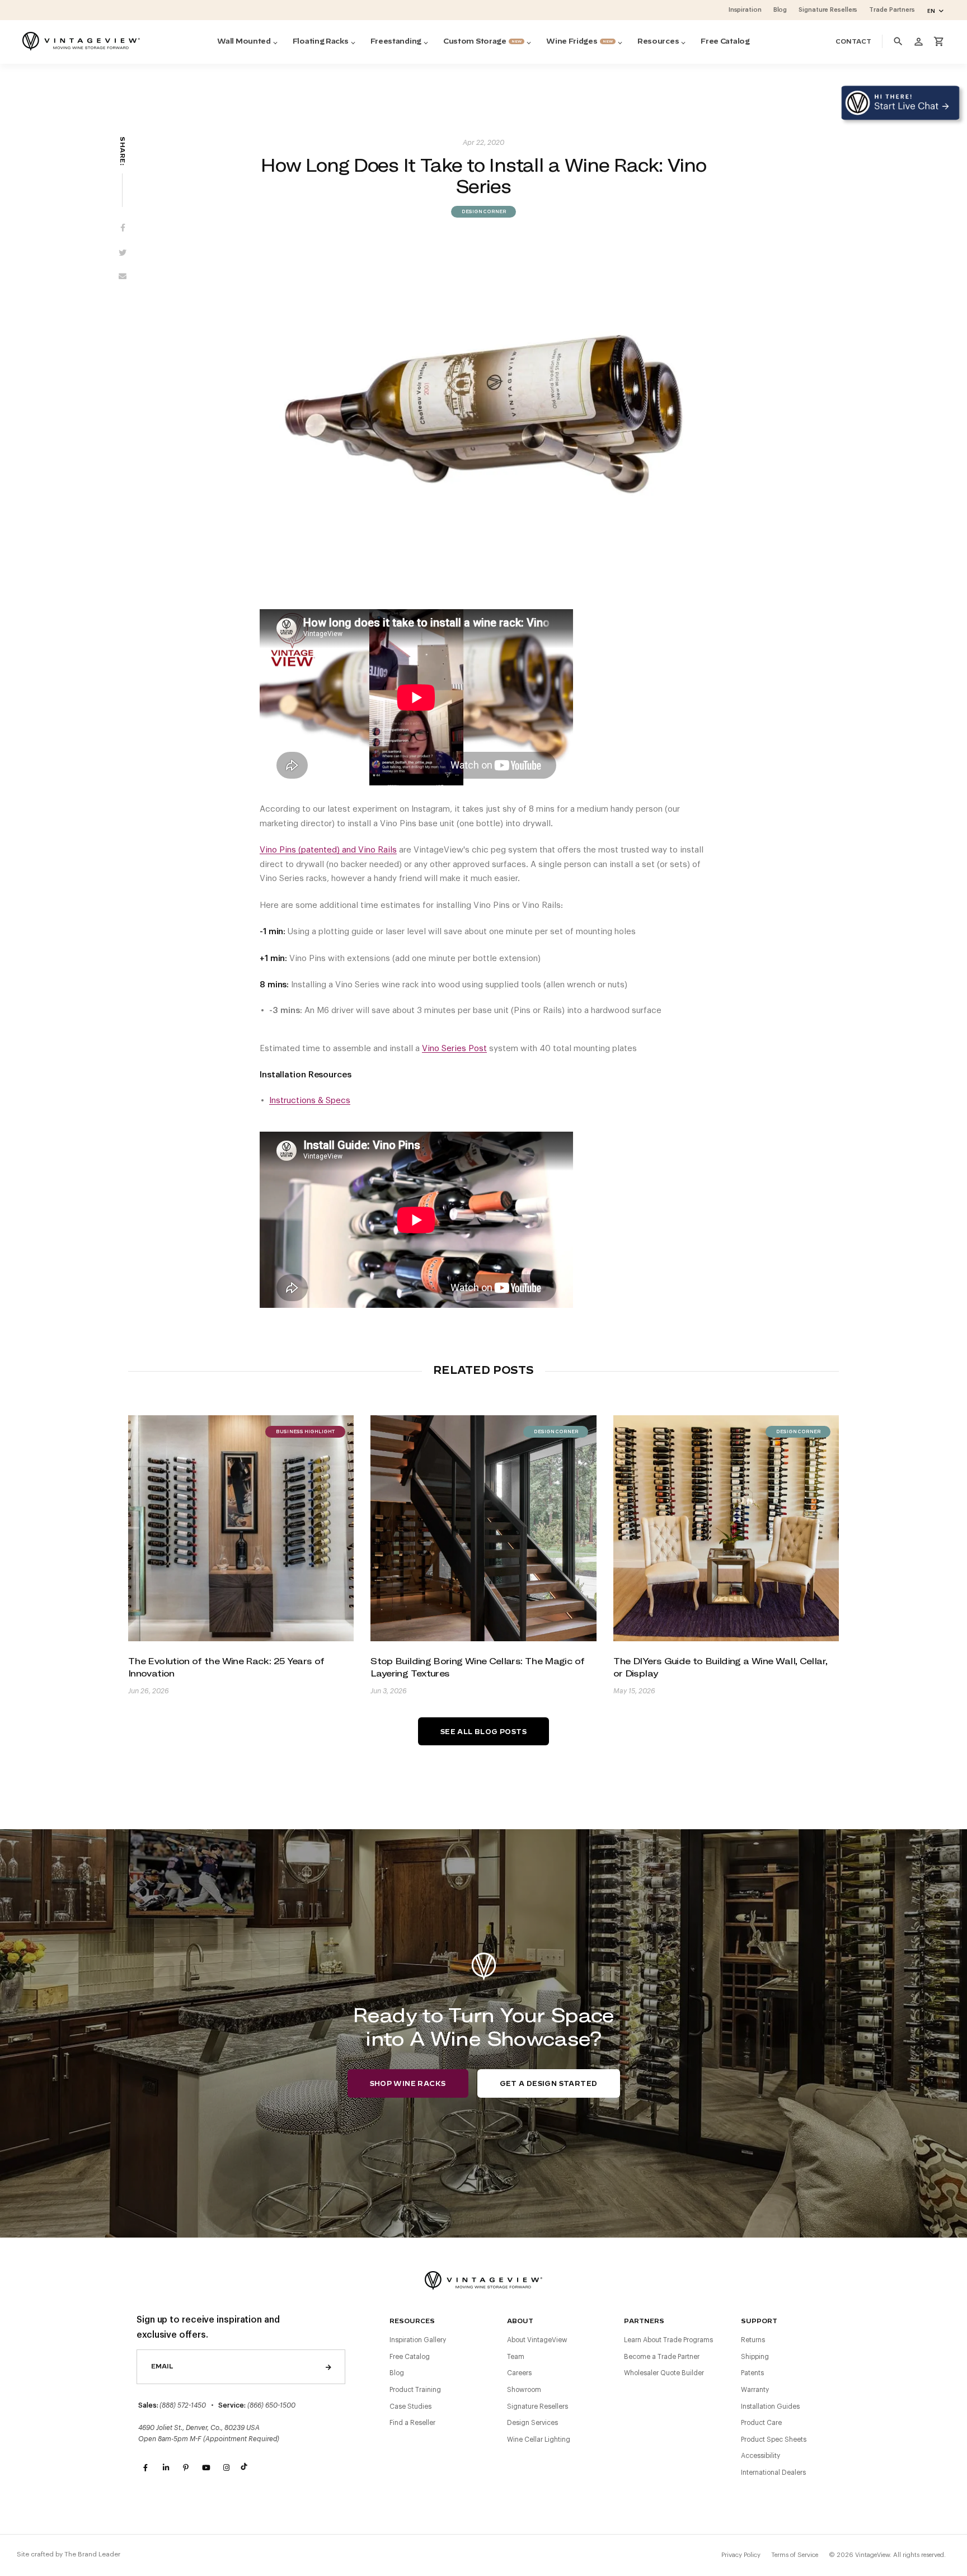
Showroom (524, 2390)
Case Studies (410, 2407)
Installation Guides (770, 2407)
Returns (753, 2340)
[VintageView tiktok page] (246, 2468)
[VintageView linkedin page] (166, 2468)
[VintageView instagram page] (226, 2468)
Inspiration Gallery (418, 2340)
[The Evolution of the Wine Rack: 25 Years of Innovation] (241, 1528)
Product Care (761, 2423)
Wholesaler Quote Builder (664, 2373)
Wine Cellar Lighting (539, 2440)
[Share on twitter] (123, 253)
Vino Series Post (454, 1049)
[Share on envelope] (123, 279)
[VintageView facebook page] (145, 2468)
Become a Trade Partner (662, 2357)
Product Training (415, 2390)
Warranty (755, 2390)
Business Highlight (305, 1432)
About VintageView (537, 2340)
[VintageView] (81, 41)
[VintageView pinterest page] (186, 2468)
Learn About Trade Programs (668, 2340)
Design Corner (483, 212)
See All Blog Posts (483, 1732)
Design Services (532, 2423)
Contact (853, 42)
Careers (519, 2373)
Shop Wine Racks (408, 2084)
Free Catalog (410, 2357)
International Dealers (773, 2473)
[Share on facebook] (123, 228)
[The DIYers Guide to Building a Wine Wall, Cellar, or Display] (726, 1528)
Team (516, 2357)
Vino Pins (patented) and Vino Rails (328, 850)
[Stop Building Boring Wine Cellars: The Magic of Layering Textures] (483, 1528)
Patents (752, 2373)
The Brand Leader (92, 2554)
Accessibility (761, 2456)
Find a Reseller (412, 2423)
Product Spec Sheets (774, 2440)
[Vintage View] (483, 2279)
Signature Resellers (538, 2407)
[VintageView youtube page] (206, 2468)
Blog (397, 2373)
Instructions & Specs (310, 1101)
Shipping (755, 2357)
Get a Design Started (549, 2084)
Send (328, 2367)
